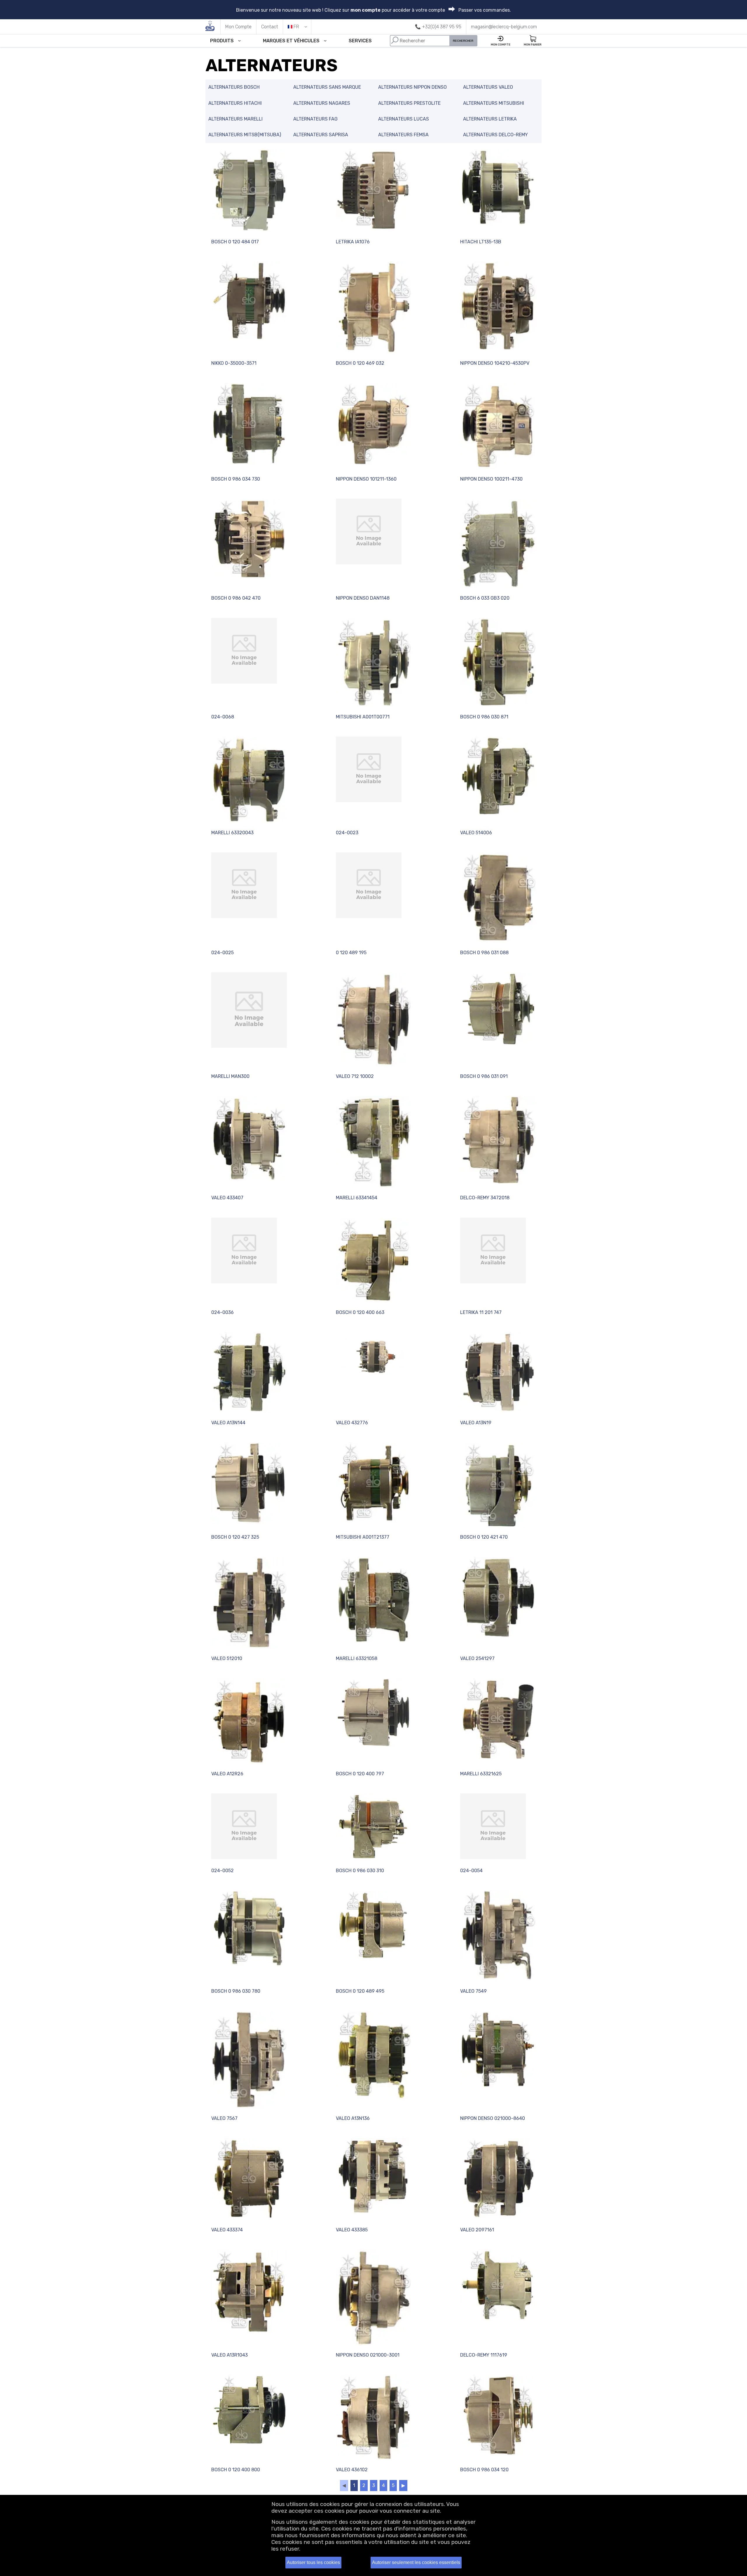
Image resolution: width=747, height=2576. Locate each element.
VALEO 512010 (227, 1658)
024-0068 (223, 717)
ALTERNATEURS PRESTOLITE (409, 103)
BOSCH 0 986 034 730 (236, 479)
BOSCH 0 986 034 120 (484, 2470)
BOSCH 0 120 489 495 (360, 1991)
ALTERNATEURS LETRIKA (490, 119)
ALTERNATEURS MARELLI (235, 119)
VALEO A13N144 (228, 1423)
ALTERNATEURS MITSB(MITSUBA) (245, 135)
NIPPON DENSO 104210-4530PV (495, 363)
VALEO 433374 (227, 2230)
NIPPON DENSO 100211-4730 (491, 479)
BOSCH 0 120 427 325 (235, 1537)
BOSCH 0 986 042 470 (236, 598)
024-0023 (347, 833)
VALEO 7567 (224, 2118)
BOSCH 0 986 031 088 (484, 953)
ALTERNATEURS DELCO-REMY (495, 135)
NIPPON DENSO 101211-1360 (366, 479)
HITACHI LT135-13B (481, 242)
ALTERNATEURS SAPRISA (321, 135)
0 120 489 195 (351, 953)
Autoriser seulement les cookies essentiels (416, 2562)
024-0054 (471, 1871)
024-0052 (222, 1871)
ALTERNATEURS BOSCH (234, 87)
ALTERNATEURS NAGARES (322, 103)
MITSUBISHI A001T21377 (363, 1537)
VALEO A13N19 (476, 1423)
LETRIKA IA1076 (353, 242)
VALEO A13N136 (353, 2118)
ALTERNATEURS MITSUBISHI (494, 103)
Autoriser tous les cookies (313, 2562)
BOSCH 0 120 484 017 (235, 242)
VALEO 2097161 (477, 2230)
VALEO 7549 (473, 1991)
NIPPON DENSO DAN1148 (363, 598)
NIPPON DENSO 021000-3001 (368, 2355)
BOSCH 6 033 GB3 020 (485, 598)
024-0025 (222, 953)
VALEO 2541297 (477, 1658)
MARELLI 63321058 (357, 1658)
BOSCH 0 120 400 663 (360, 1312)
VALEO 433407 (227, 1198)
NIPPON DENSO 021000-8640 (493, 2118)
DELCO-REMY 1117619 (484, 2355)
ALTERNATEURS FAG (315, 119)
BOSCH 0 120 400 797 (360, 1774)
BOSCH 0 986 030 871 (484, 717)
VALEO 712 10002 (355, 1076)
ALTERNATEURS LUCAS (404, 119)
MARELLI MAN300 (230, 1076)
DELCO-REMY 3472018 (485, 1198)
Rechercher (463, 41)
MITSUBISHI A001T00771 (363, 717)
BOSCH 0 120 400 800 (236, 2470)
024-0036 (222, 1312)
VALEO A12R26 (227, 1774)
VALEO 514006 (476, 833)
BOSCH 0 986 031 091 (484, 1076)
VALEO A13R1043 (229, 2355)
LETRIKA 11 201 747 (481, 1312)
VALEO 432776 (352, 1423)
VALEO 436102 (352, 2470)
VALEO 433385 (352, 2230)
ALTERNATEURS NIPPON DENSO (412, 87)
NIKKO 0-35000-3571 (234, 363)
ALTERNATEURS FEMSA (403, 135)
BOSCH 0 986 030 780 (236, 1991)
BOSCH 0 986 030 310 (360, 1871)
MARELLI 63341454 (357, 1198)
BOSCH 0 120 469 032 (360, 363)
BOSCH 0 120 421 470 (484, 1537)
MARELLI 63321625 (481, 1774)
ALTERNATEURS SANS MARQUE (327, 87)
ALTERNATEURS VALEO (488, 87)
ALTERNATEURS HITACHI (235, 103)
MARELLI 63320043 (232, 833)
